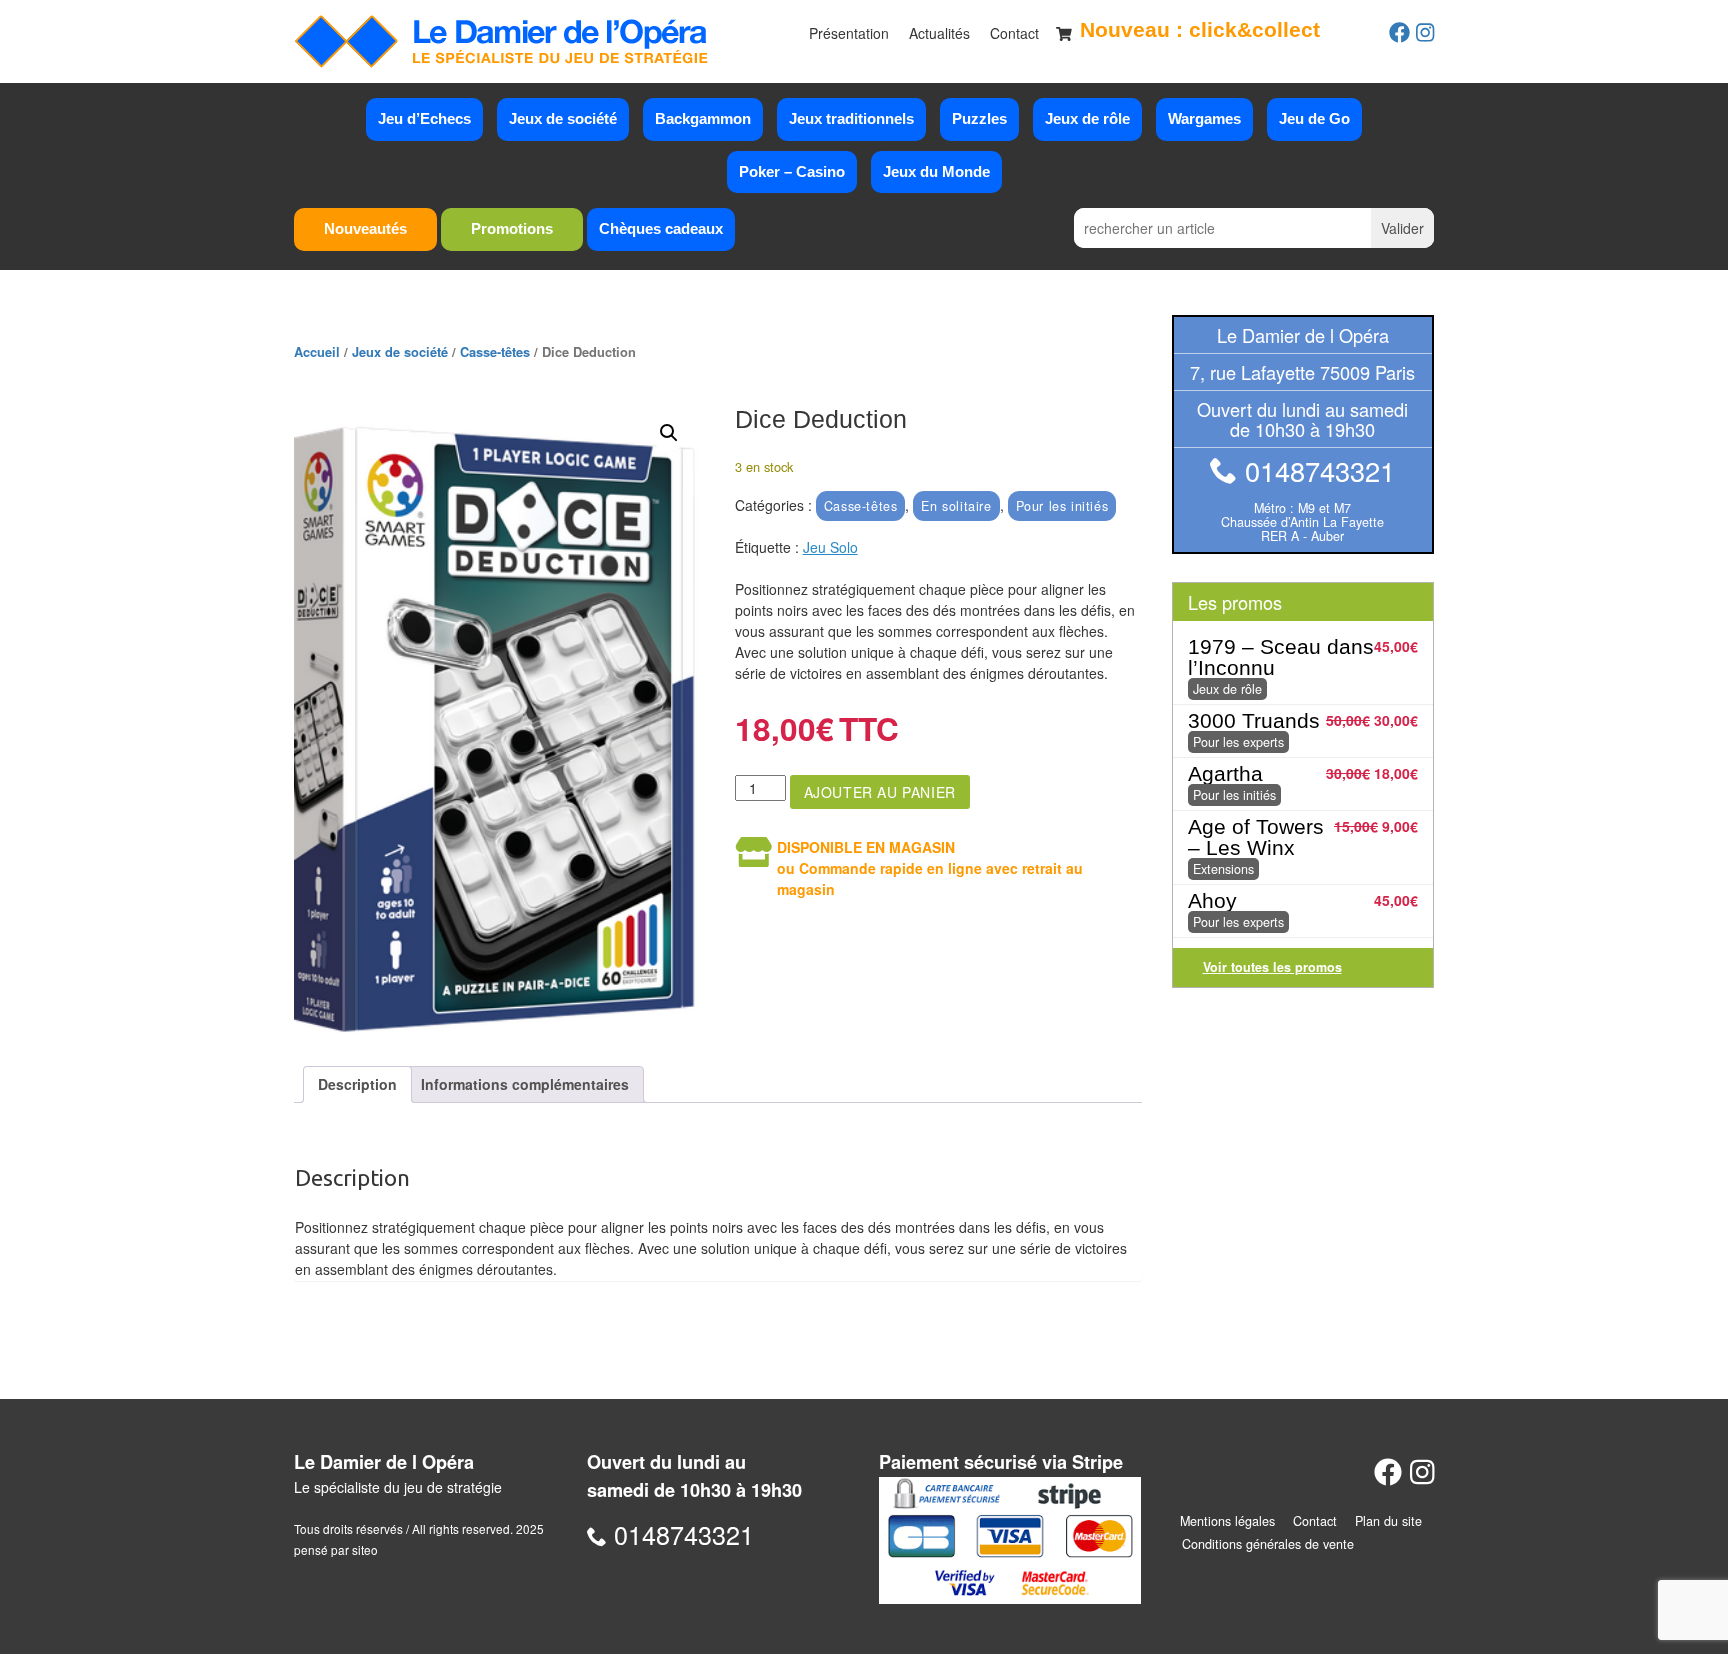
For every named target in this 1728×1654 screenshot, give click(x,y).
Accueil (317, 352)
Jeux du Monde (936, 171)
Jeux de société (563, 118)
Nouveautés (365, 228)
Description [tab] (357, 1084)
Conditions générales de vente (1268, 1544)
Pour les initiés (1062, 506)
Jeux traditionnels (851, 118)
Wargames (1204, 118)
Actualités (939, 33)
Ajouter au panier (880, 792)
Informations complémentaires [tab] (525, 1084)
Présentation (849, 33)
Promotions (512, 228)
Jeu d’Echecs (424, 118)
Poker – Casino (792, 171)
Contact (1014, 33)
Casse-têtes (495, 352)
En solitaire (956, 506)
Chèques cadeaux (661, 228)
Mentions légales (1227, 1521)
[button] (669, 433)
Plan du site (1388, 1521)
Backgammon (703, 118)
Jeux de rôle (1087, 118)
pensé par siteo (336, 1549)
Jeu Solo (830, 547)
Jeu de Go (1314, 118)
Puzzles (979, 118)
